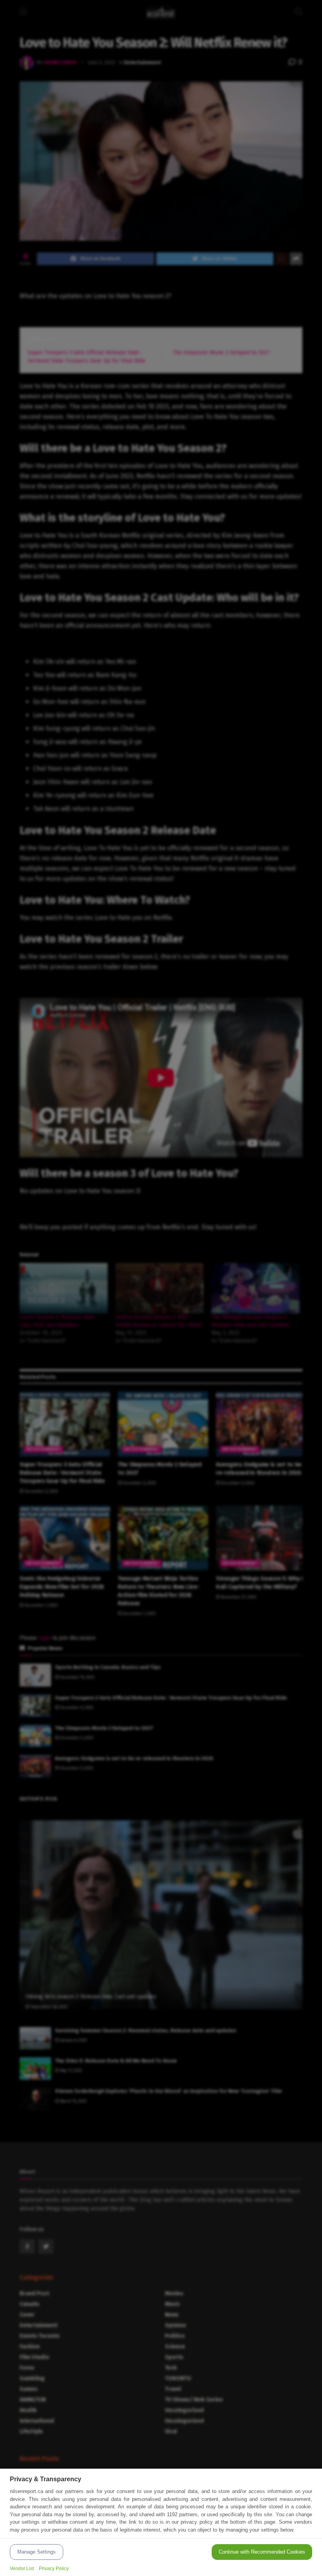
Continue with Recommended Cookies (262, 2552)
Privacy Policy (54, 2569)
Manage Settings (37, 2552)
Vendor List (22, 2569)
